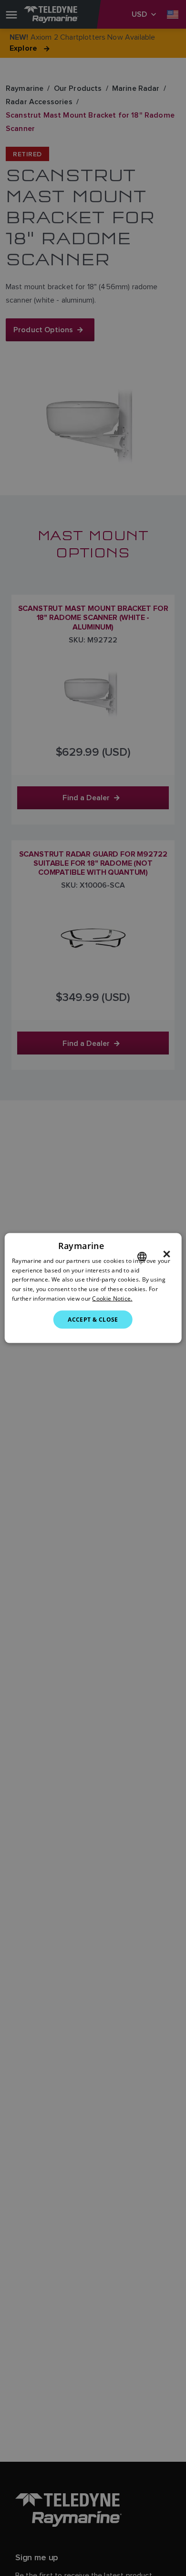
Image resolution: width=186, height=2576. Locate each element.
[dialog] (93, 1288)
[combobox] (142, 1256)
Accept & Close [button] (93, 1319)
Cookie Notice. (112, 1299)
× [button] (167, 1254)
